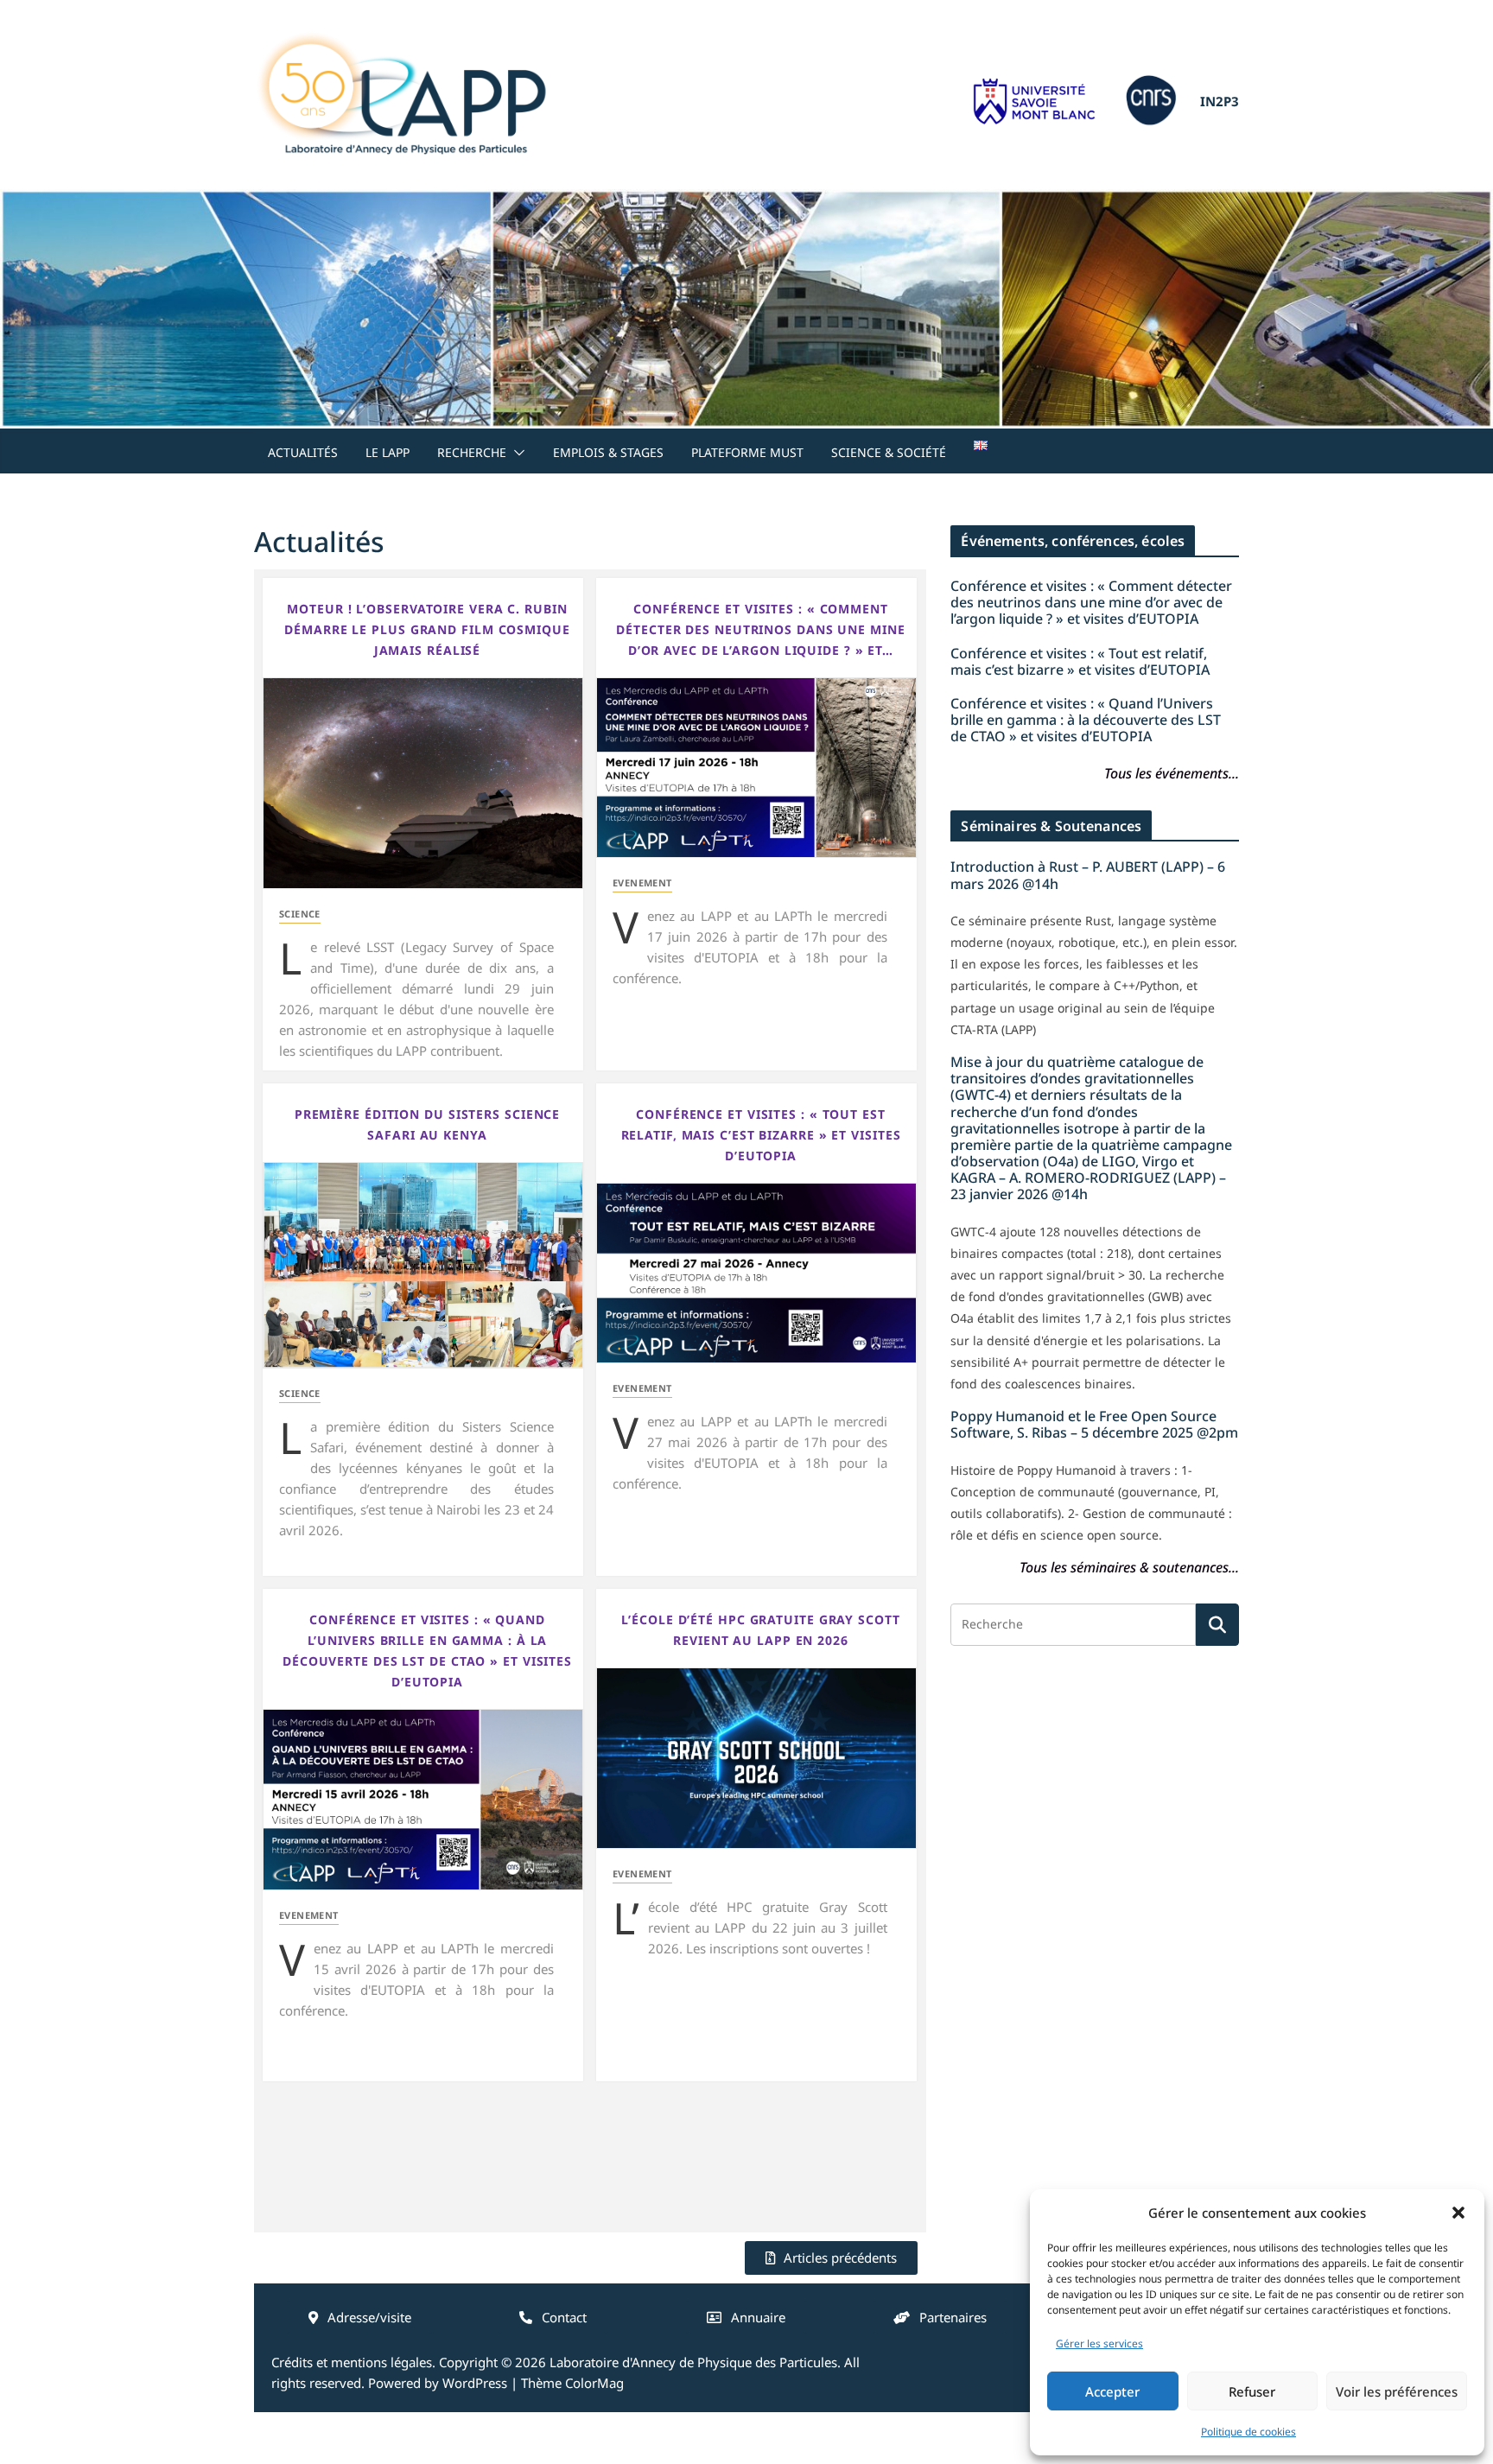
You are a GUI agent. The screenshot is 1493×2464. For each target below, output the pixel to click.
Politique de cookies (1248, 2432)
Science (300, 914)
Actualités (303, 452)
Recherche (472, 452)
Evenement (642, 883)
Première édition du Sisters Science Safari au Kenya (428, 1124)
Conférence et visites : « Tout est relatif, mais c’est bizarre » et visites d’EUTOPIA (761, 1135)
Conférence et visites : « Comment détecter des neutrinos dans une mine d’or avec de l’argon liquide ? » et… (760, 629)
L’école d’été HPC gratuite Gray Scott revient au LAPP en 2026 (760, 1630)
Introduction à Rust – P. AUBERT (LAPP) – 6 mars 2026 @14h (1088, 875)
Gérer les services (1099, 2343)
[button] (1458, 2213)
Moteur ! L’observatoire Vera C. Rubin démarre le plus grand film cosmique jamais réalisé (427, 629)
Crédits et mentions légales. (353, 2362)
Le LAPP (388, 452)
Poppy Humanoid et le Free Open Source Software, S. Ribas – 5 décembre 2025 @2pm (1094, 1424)
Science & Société (889, 452)
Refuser (1252, 2391)
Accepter (1112, 2391)
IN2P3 (1220, 101)
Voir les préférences (1397, 2391)
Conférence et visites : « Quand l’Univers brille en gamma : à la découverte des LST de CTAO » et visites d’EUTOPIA (427, 1651)
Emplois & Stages (608, 452)
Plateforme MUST (747, 452)
